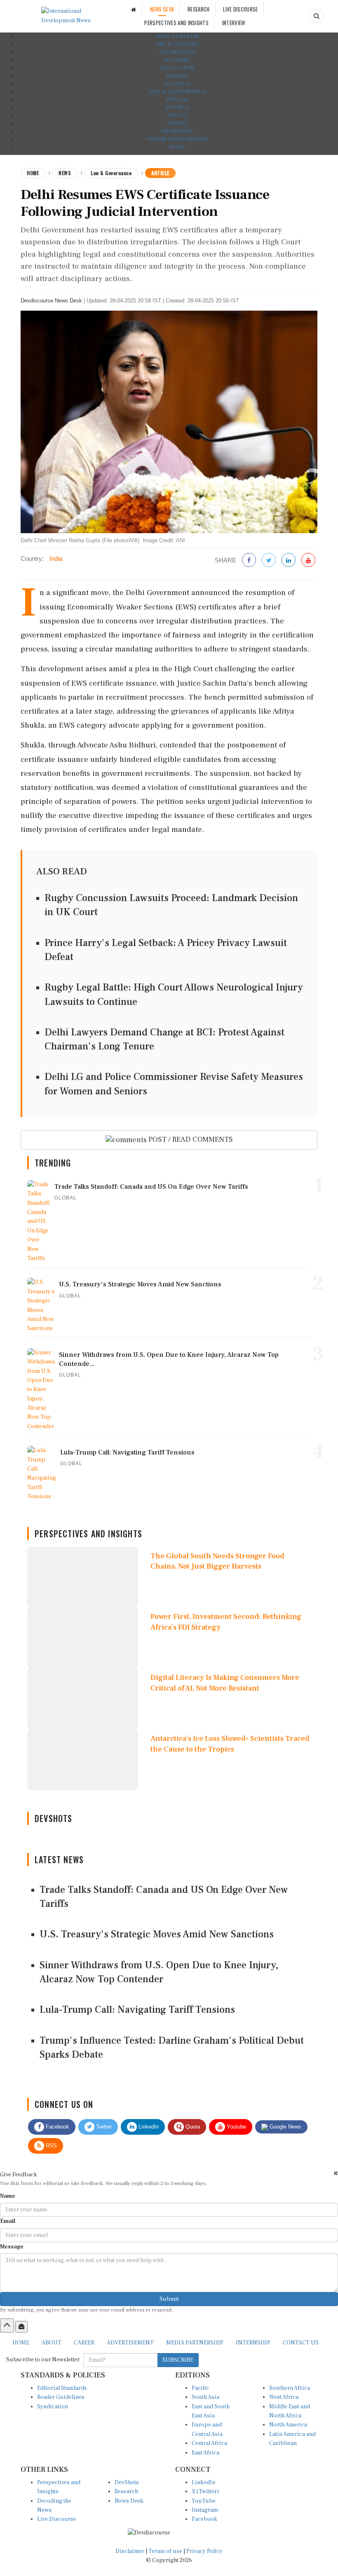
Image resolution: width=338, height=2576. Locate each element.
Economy (177, 60)
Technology (177, 52)
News (65, 173)
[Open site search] (317, 16)
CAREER (84, 2343)
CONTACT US (301, 2343)
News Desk (129, 2501)
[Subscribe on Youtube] (308, 561)
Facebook (57, 2127)
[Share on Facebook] (249, 561)
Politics (177, 84)
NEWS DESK (162, 9)
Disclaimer (130, 2551)
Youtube (236, 2127)
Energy (177, 76)
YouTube (204, 2501)
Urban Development (177, 139)
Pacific (200, 2388)
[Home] (134, 9)
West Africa (284, 2397)
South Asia (205, 2397)
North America (288, 2425)
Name (8, 2196)
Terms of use (166, 2551)
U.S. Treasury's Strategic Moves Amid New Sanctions (157, 1934)
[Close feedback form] (336, 2173)
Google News (285, 2127)
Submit (169, 2299)
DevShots (127, 2482)
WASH (177, 147)
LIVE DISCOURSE (240, 9)
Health (177, 100)
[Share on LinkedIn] (289, 561)
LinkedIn (148, 2127)
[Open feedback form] (21, 2327)
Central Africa (209, 2443)
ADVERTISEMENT (130, 2343)
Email (8, 2221)
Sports (177, 123)
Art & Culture (177, 44)
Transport (177, 131)
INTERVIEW (234, 23)
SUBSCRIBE (178, 2360)
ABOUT (52, 2343)
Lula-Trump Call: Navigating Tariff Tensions (137, 2010)
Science (177, 107)
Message (12, 2247)
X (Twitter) (205, 2492)
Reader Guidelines (61, 2397)
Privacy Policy (204, 2551)
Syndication (53, 2407)
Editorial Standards (62, 2388)
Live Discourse (57, 2519)
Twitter (103, 2127)
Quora (192, 2127)
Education (177, 68)
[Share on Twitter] (269, 561)
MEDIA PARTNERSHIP (195, 2343)
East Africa (205, 2453)
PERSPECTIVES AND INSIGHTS (176, 23)
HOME (21, 2343)
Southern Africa (290, 2388)
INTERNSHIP (253, 2343)
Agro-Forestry (177, 36)
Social (177, 115)
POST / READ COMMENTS (190, 1139)
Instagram (205, 2510)
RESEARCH (198, 9)
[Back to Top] (7, 2325)
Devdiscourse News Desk (51, 301)
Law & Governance (177, 92)
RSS (50, 2146)
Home (33, 173)
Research (126, 2492)
